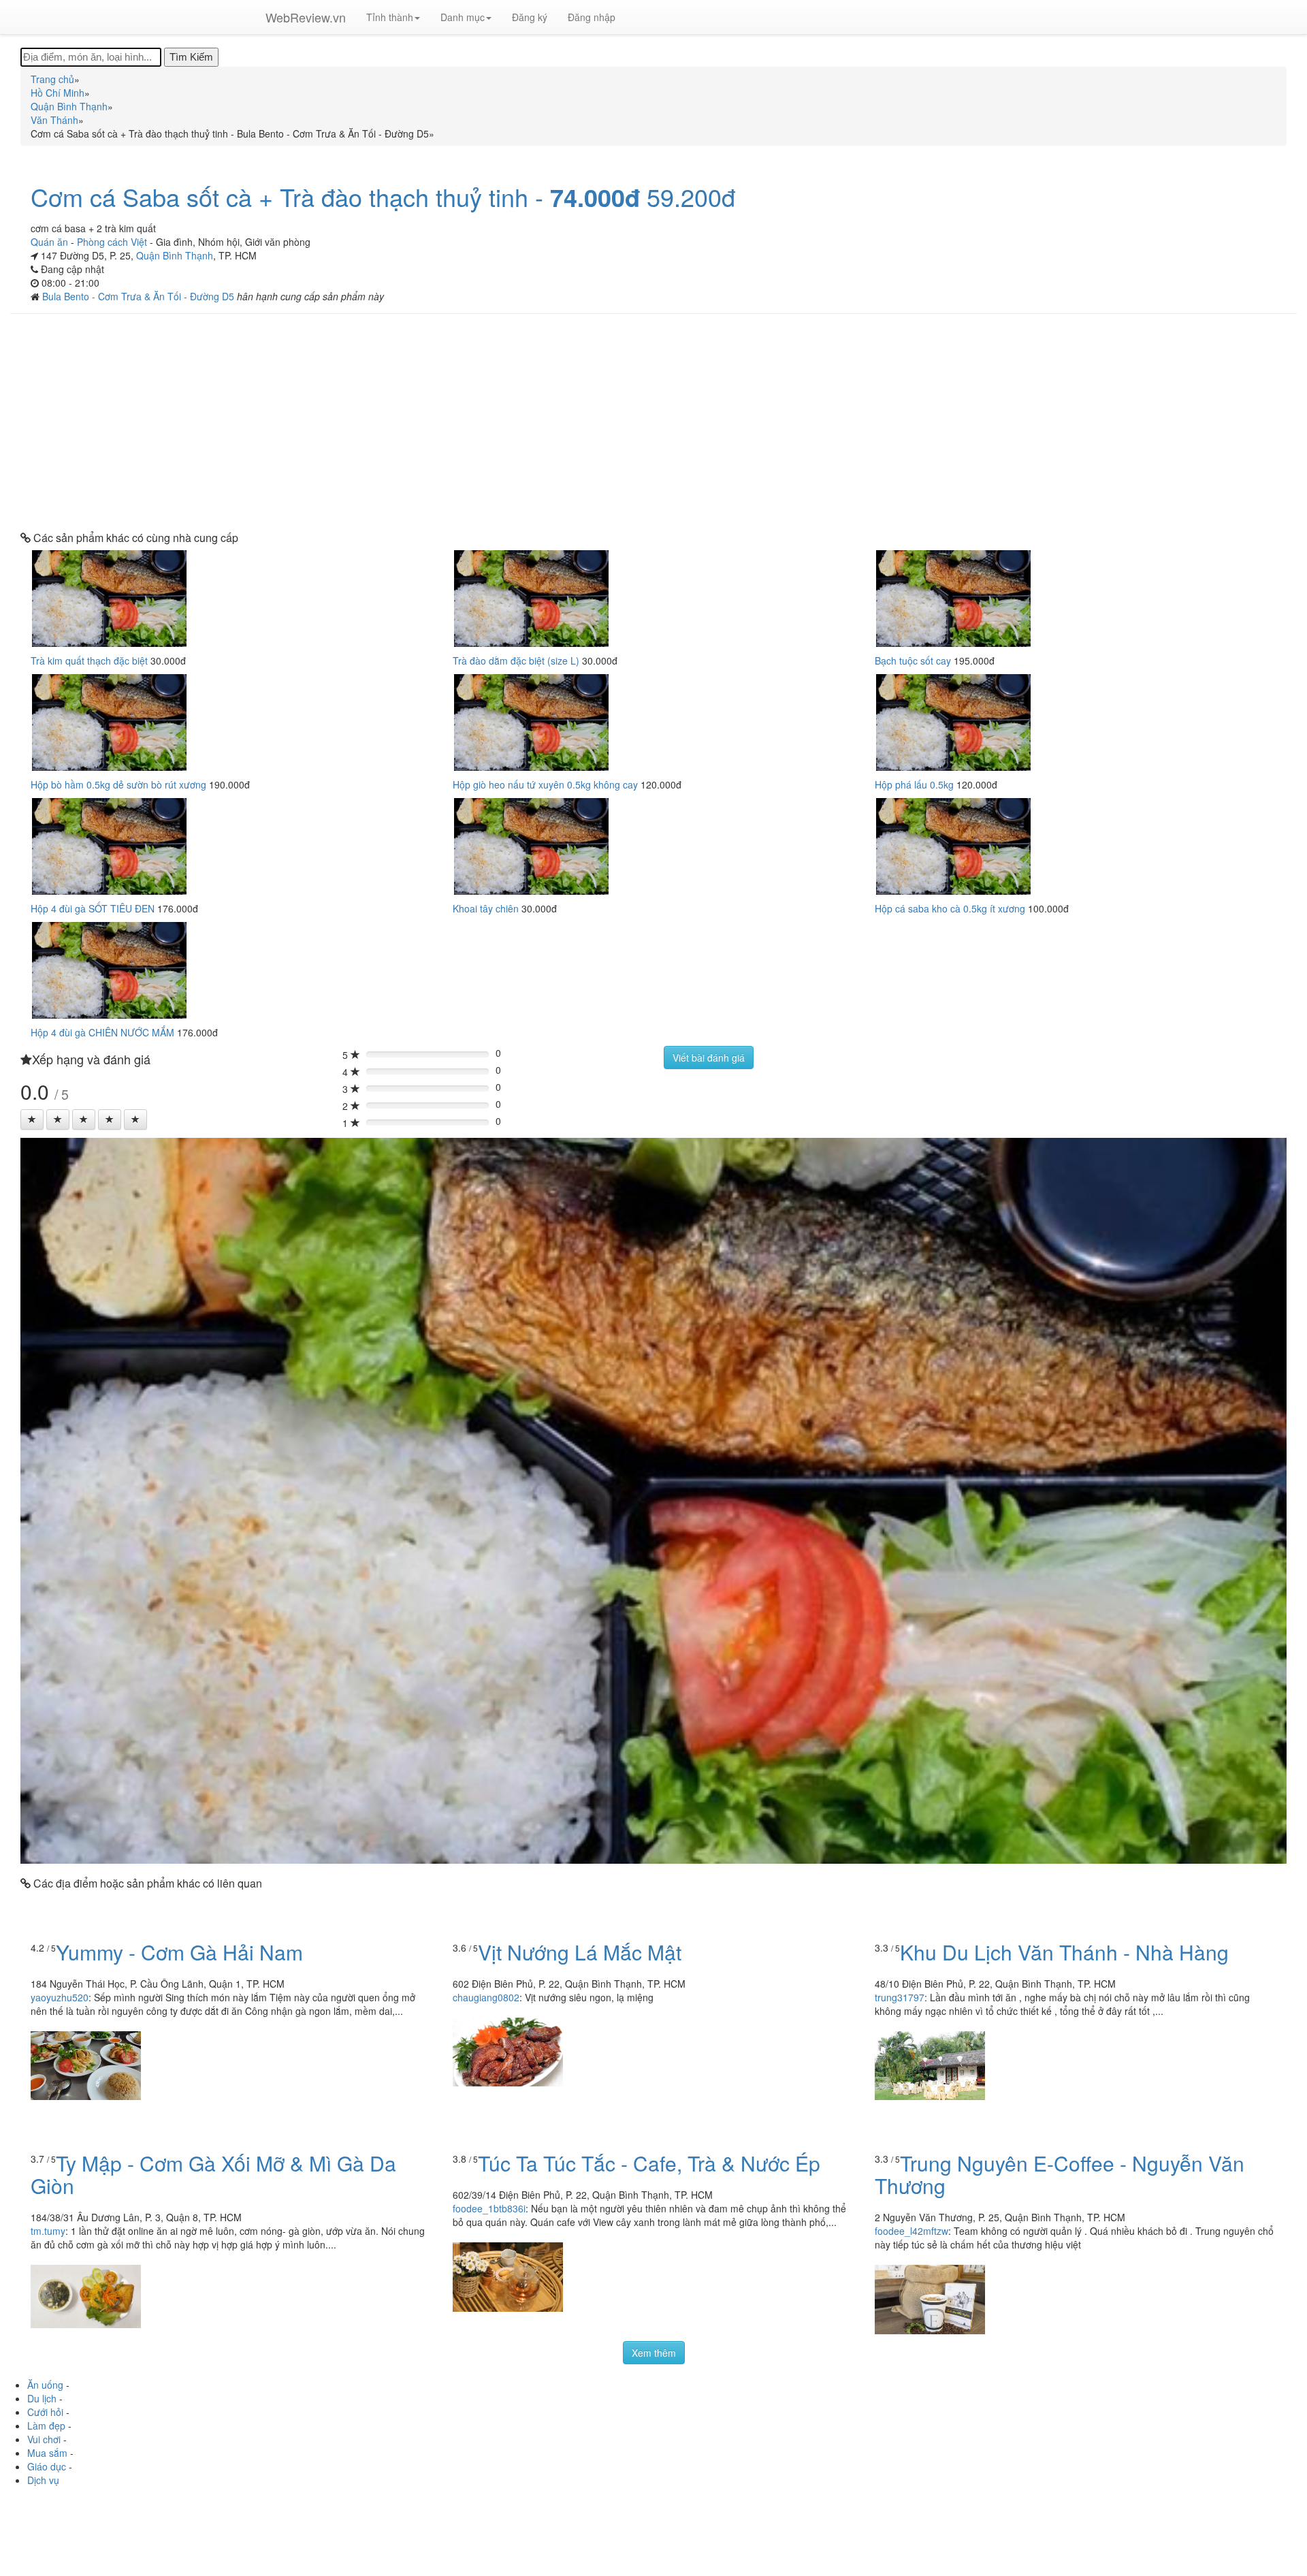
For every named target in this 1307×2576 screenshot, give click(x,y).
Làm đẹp (46, 2426)
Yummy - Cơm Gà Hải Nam (179, 1952)
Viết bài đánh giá (709, 1058)
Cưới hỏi (45, 2412)
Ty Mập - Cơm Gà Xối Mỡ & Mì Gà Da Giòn (213, 2174)
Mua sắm (47, 2453)
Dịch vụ (43, 2480)
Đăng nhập (592, 17)
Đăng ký (530, 17)
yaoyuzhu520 (60, 1997)
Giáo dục (47, 2466)
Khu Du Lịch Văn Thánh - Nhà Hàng (1064, 1952)
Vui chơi (44, 2439)
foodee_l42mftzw (911, 2231)
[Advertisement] (653, 423)
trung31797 (900, 1997)
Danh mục (463, 17)
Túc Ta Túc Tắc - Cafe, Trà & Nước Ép (649, 2163)
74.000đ (595, 197)
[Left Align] (32, 1119)
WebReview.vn (306, 17)
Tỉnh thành (390, 17)
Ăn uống (45, 2385)
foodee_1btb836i (489, 2208)
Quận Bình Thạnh (175, 255)
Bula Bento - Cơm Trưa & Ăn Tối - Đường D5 (140, 296)
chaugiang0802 (486, 1997)
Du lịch (42, 2398)
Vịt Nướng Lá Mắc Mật (580, 1952)
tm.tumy (48, 2231)
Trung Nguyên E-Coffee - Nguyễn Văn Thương (1060, 2174)
